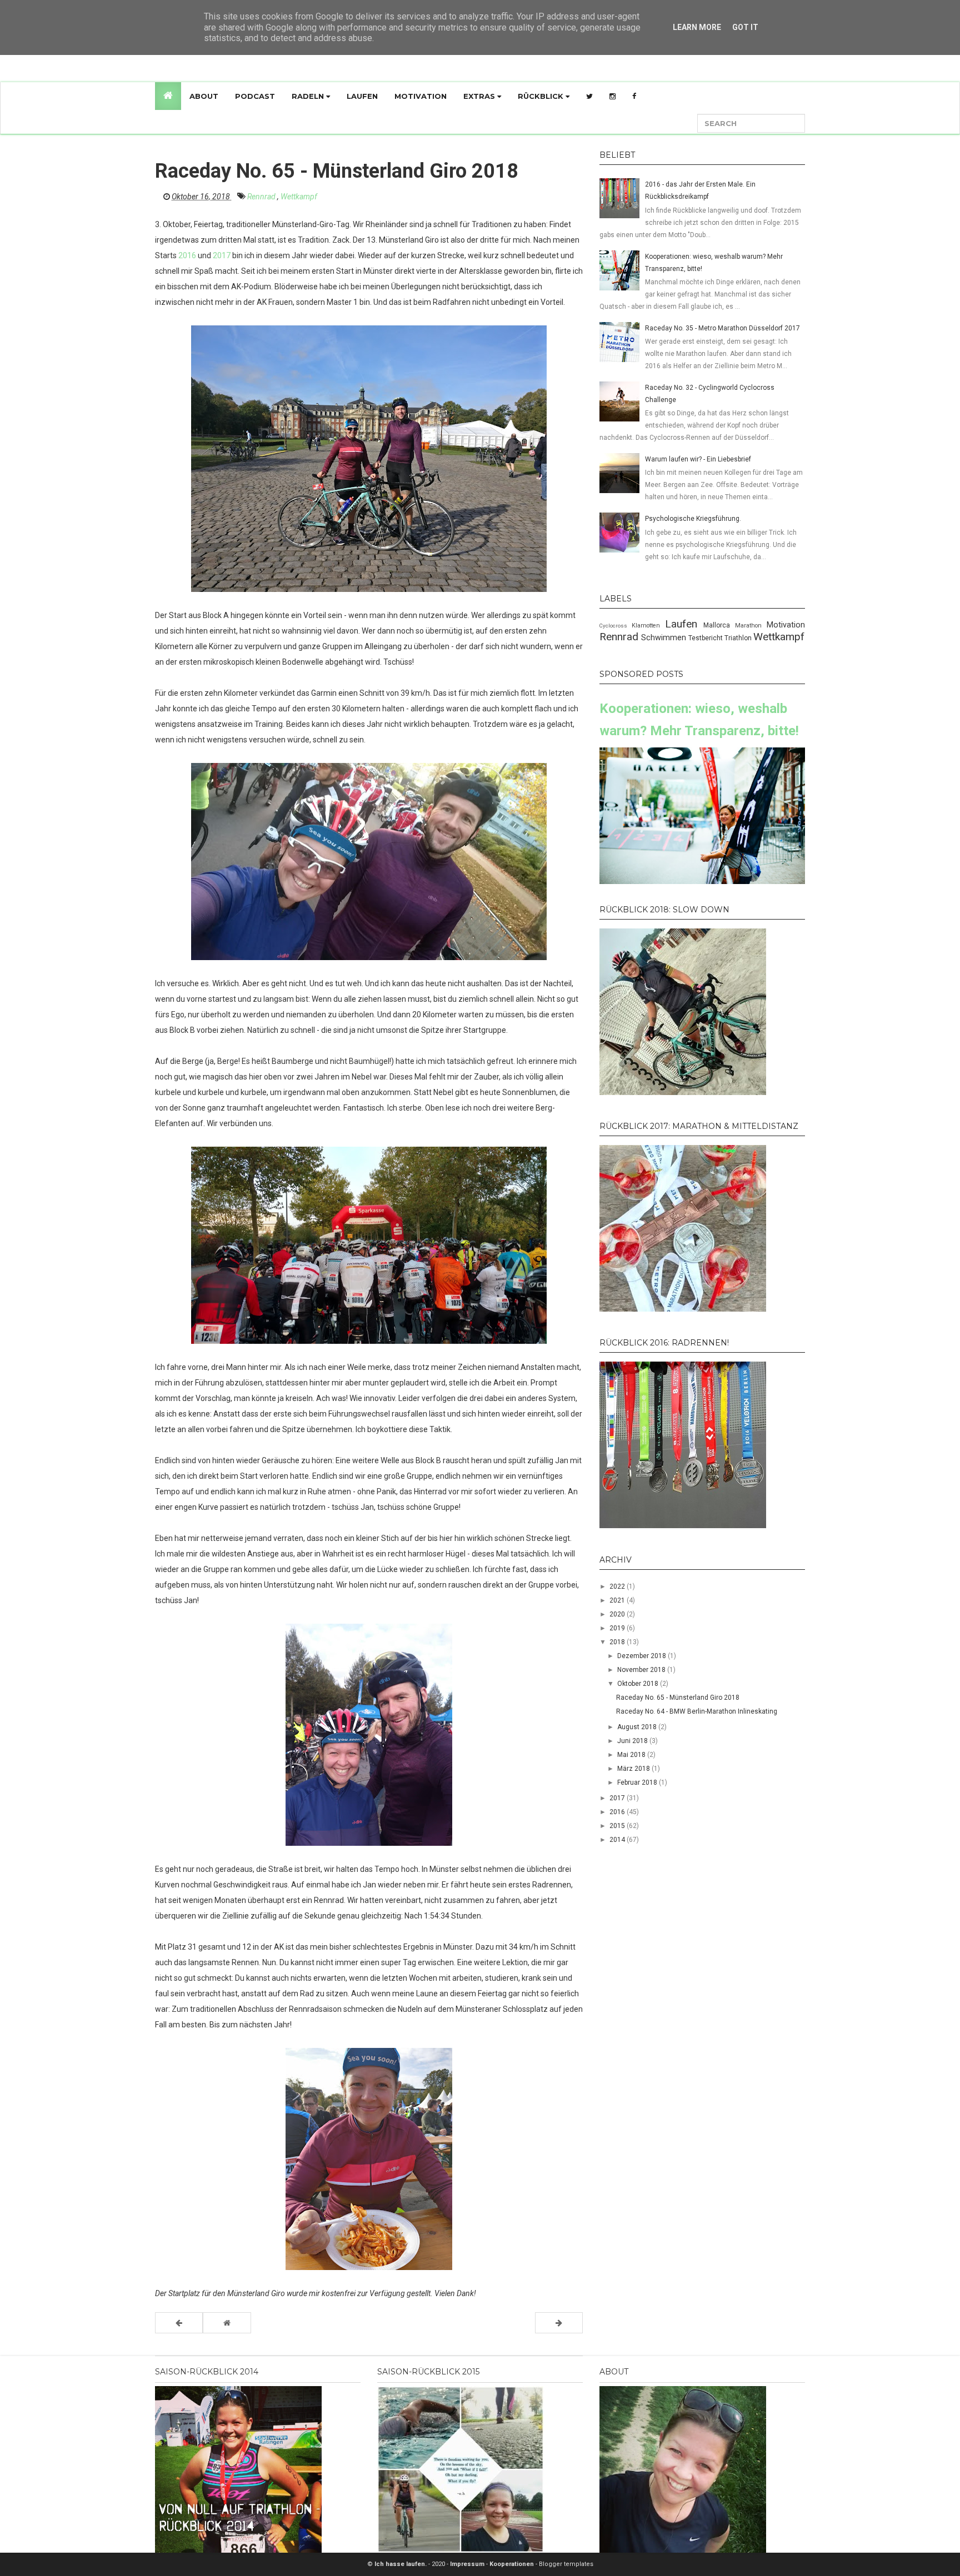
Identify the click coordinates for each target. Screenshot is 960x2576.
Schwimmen (665, 638)
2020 (618, 1614)
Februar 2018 (638, 1782)
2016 (187, 255)
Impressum (468, 2564)
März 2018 (634, 1769)
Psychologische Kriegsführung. (693, 519)
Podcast (255, 96)
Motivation (421, 96)
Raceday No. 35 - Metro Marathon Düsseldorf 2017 (722, 328)
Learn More (697, 27)
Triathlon (739, 638)
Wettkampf (299, 197)
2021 (618, 1600)
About (204, 96)
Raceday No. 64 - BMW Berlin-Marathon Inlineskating (697, 1711)
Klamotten (648, 626)
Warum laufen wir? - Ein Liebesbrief (698, 459)
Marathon (751, 626)
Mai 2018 (632, 1755)
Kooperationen (512, 2564)
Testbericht (706, 638)
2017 (222, 255)
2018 (618, 1642)
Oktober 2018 (639, 1684)
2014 (618, 1840)
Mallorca (719, 625)
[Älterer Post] (559, 2323)
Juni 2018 (633, 1741)
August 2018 (638, 1727)
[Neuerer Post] (179, 2323)
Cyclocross (616, 626)
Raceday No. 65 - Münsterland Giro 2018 (678, 1698)
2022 (618, 1586)
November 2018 (642, 1670)
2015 (618, 1826)
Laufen (362, 96)
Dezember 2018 (642, 1656)
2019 (618, 1628)
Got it (745, 27)
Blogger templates (566, 2564)
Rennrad (262, 197)
